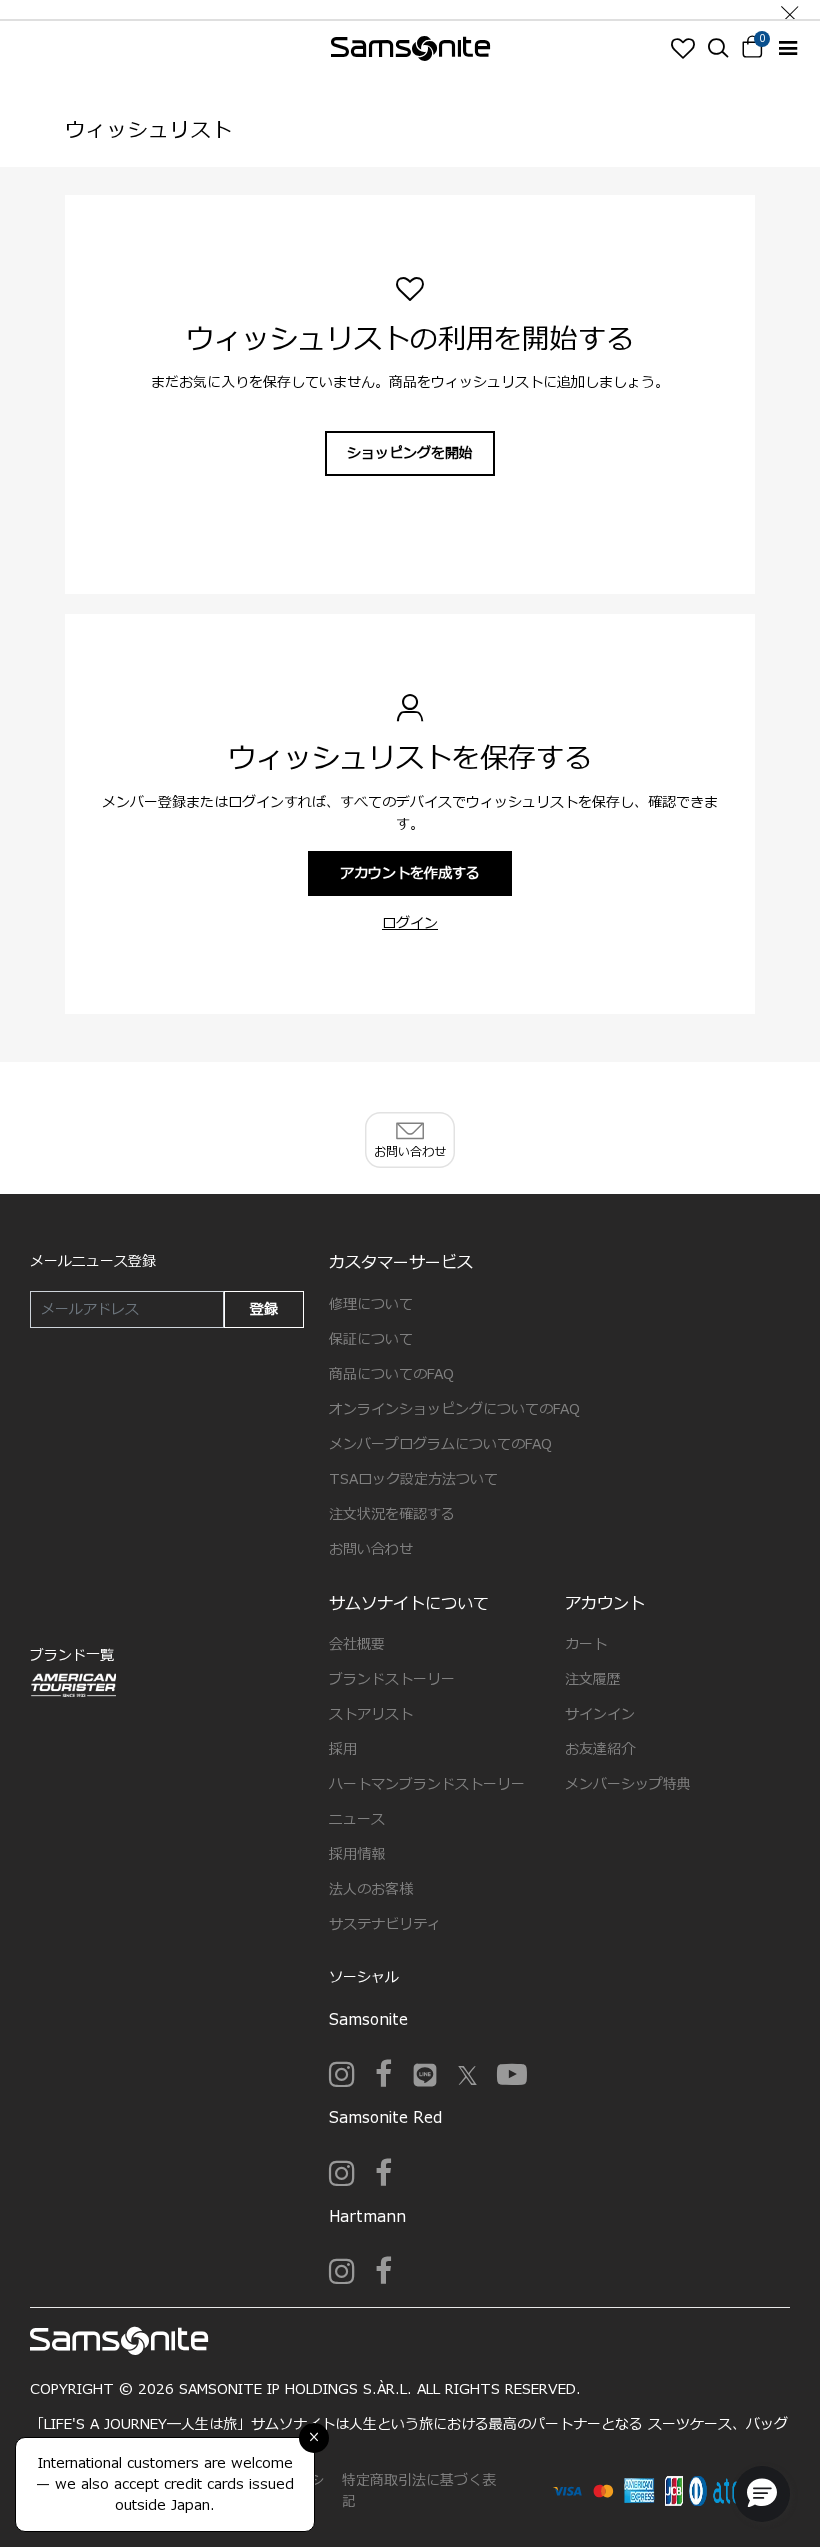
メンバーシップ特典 (628, 1784)
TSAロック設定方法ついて (413, 1479)
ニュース (357, 1819)
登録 (264, 1309)
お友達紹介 (600, 1749)
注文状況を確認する (392, 1514)
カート (586, 1644)
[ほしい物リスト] (682, 48)
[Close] (790, 9)
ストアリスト (371, 1714)
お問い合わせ (371, 1549)
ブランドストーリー (392, 1679)
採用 (343, 1749)
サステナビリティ (385, 1924)
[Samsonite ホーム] (410, 48)
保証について (371, 1339)
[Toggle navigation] (787, 48)
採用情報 (357, 1854)
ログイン (410, 923)
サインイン (600, 1714)
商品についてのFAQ (391, 1374)
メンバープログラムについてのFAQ (440, 1444)
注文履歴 (593, 1679)
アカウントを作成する (410, 873)
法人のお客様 (371, 1889)
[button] (762, 2494)
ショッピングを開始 (410, 453)
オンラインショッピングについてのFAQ (454, 1409)
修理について (371, 1304)
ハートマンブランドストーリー (427, 1784)
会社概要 (357, 1644)
